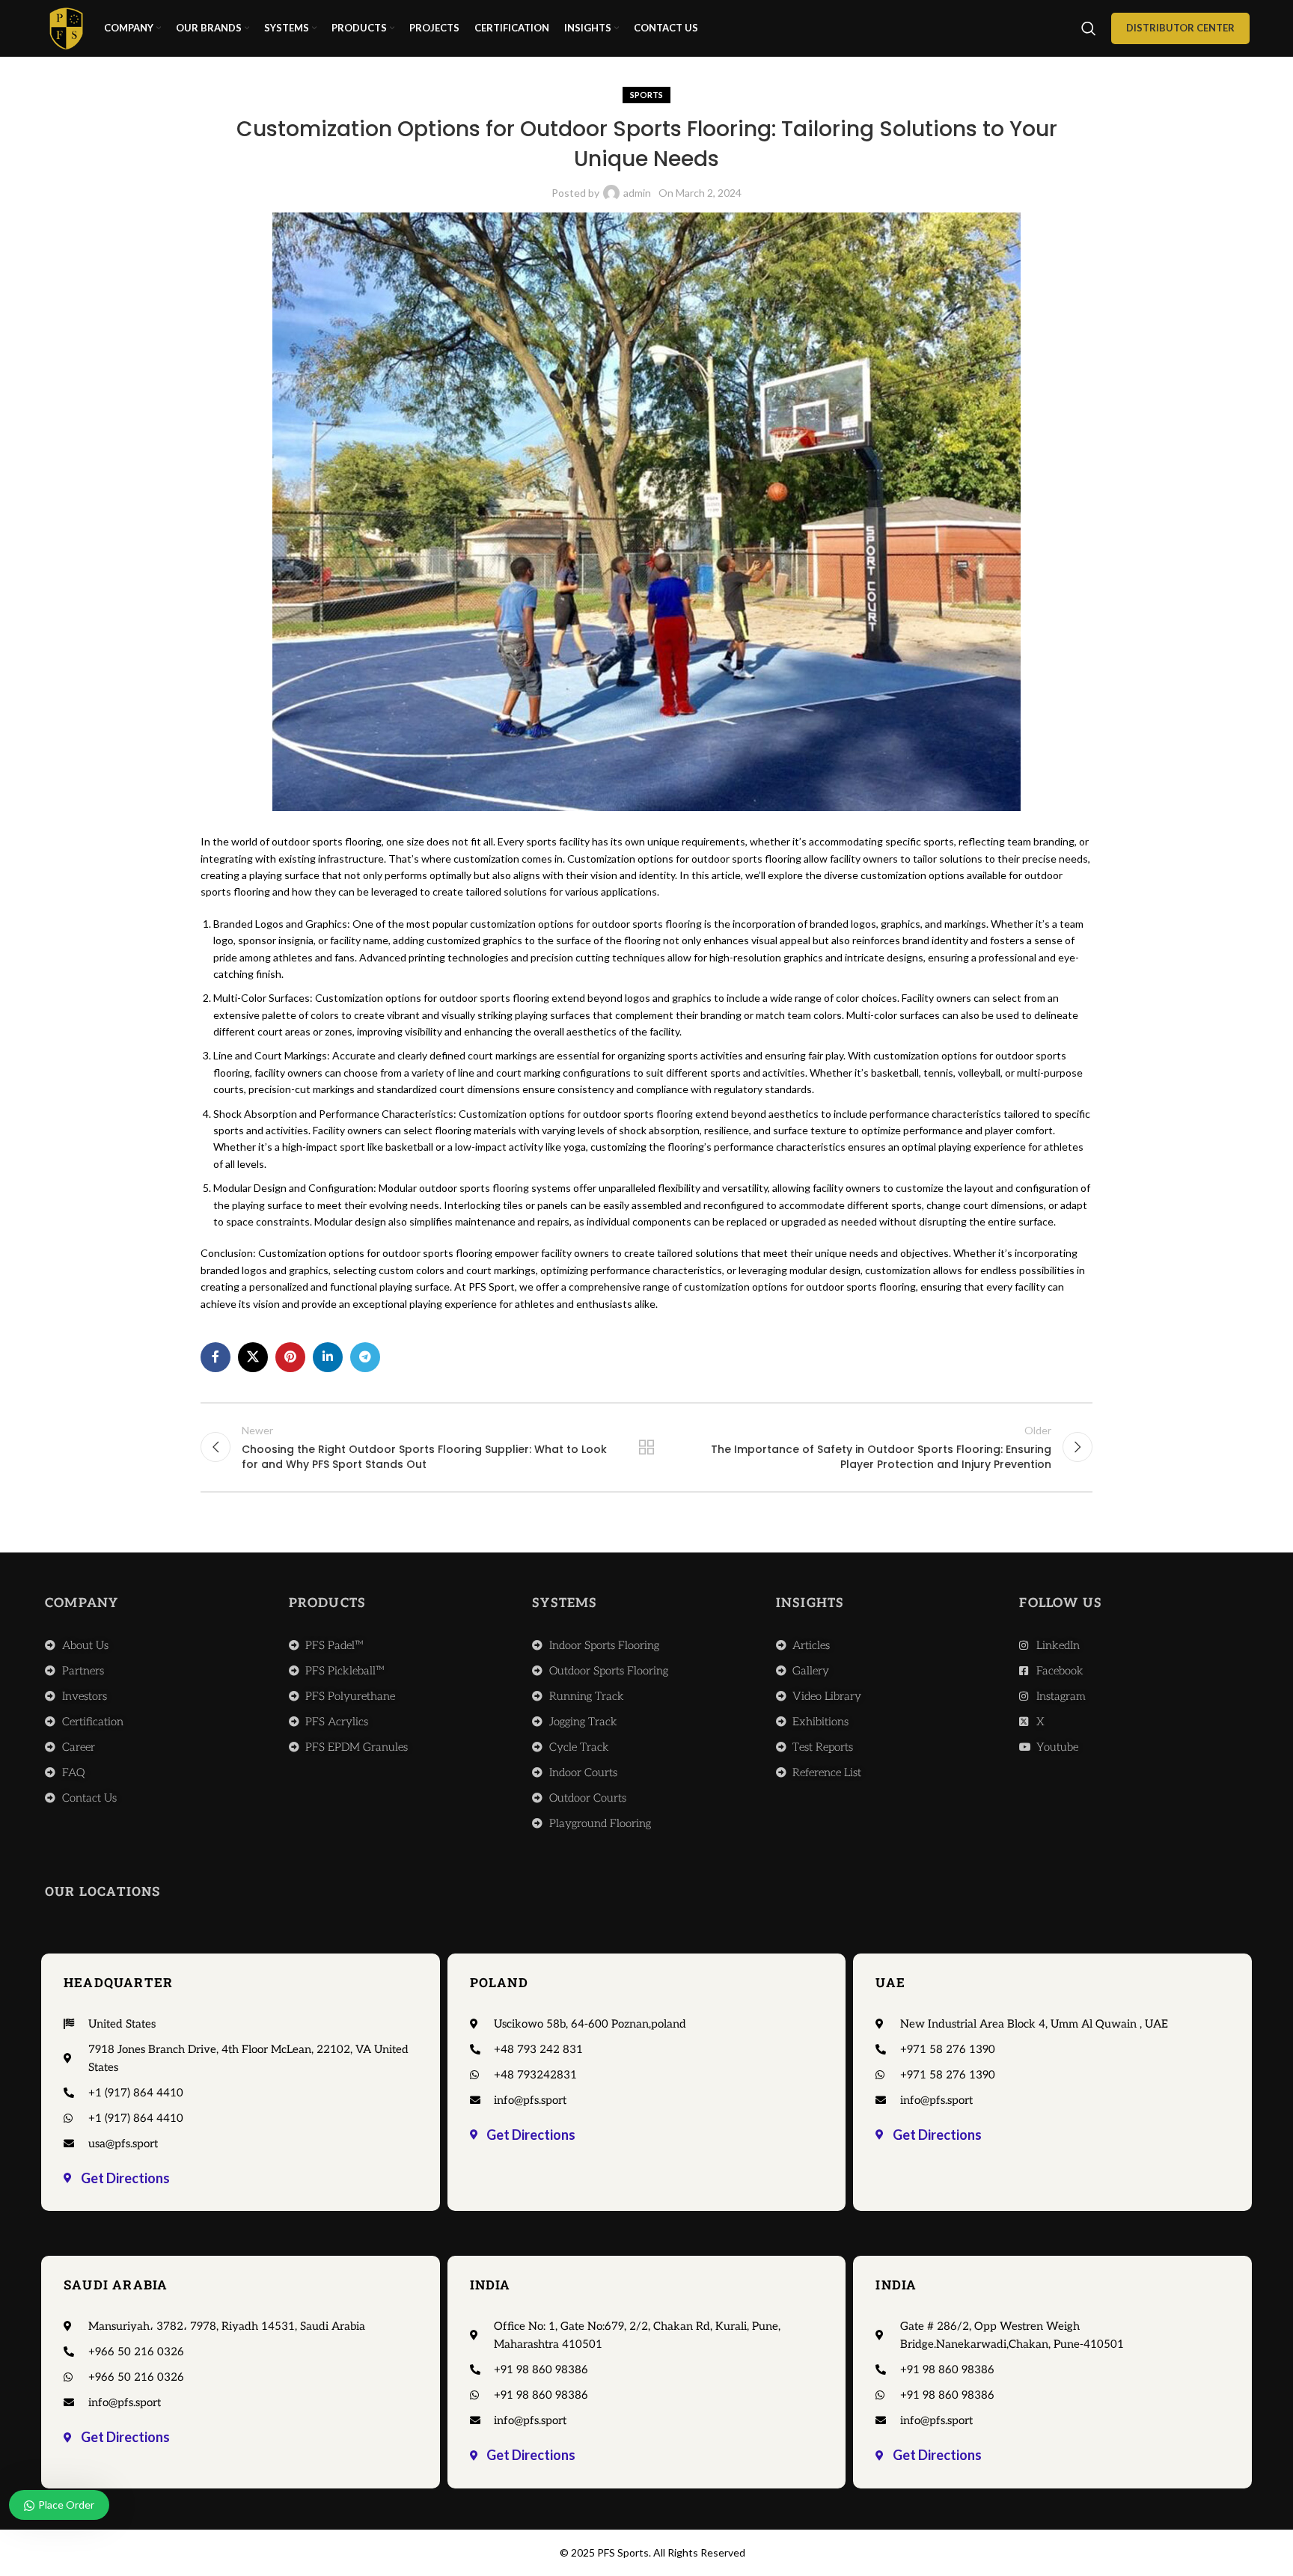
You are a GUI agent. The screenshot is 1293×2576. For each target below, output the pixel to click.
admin (637, 193)
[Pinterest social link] (290, 1357)
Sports (646, 95)
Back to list (647, 1447)
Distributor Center (1180, 28)
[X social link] (253, 1357)
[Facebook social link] (215, 1357)
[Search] (1089, 28)
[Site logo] (66, 27)
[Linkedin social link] (328, 1357)
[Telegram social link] (365, 1357)
